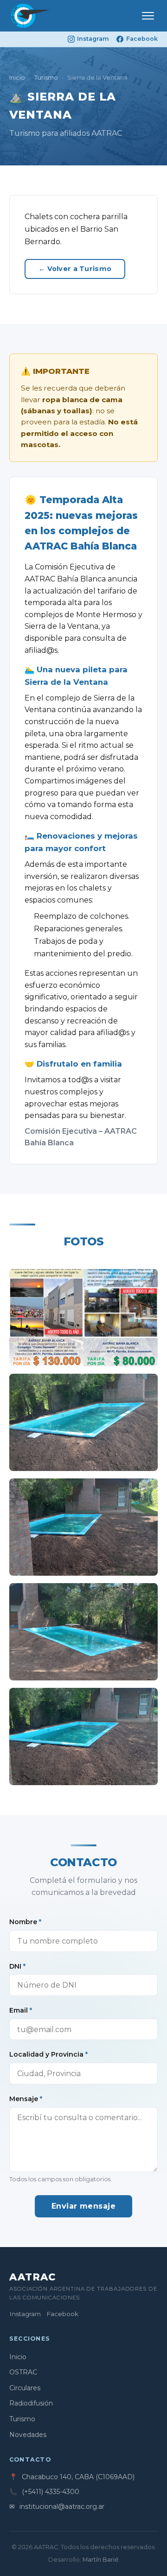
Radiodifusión (31, 2403)
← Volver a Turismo (75, 269)
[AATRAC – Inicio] (30, 16)
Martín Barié (101, 2560)
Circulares (25, 2388)
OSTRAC (23, 2372)
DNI (17, 1966)
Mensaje (26, 2099)
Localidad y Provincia (48, 2054)
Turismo (46, 78)
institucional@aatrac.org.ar (62, 2507)
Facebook (142, 39)
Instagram (93, 39)
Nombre (25, 1922)
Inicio (17, 78)
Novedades (28, 2435)
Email (21, 2010)
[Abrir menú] (148, 16)
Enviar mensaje (84, 2206)
